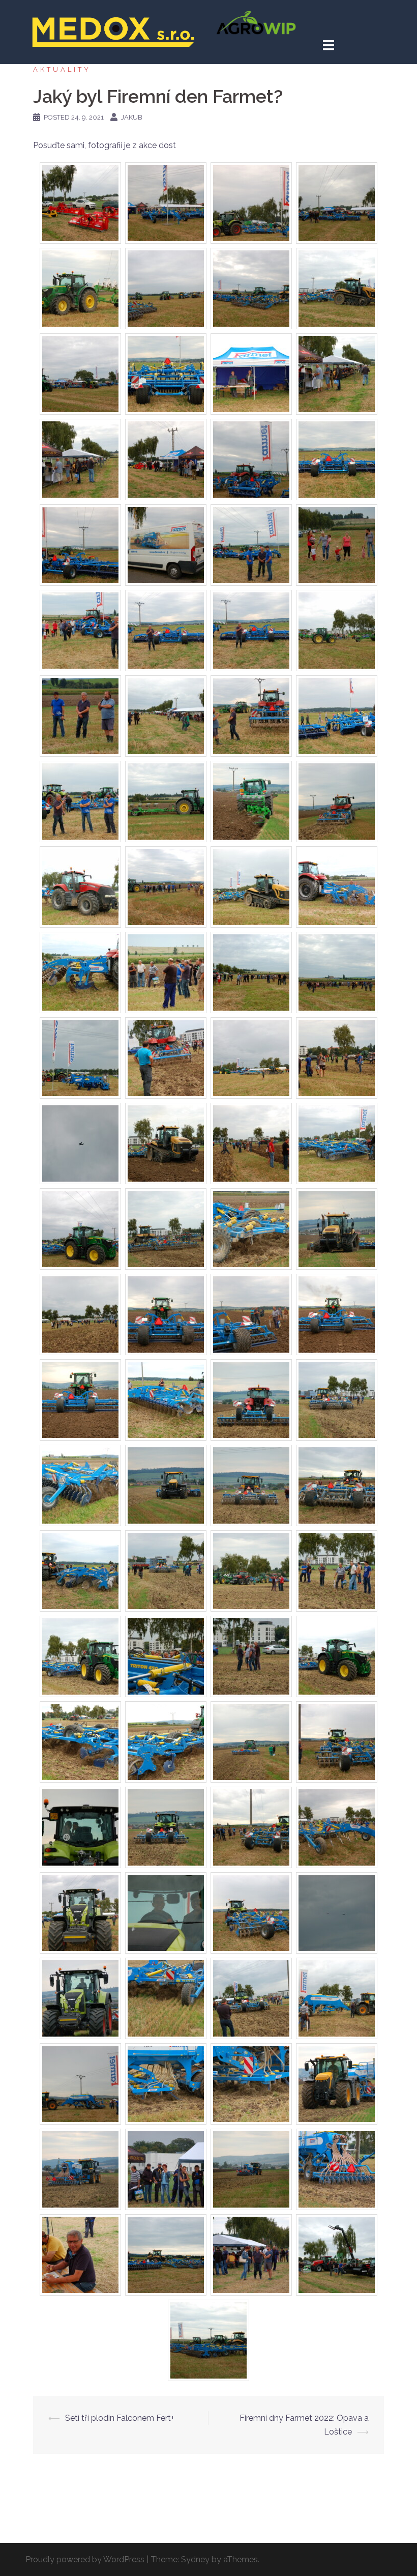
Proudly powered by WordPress (85, 2559)
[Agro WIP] (256, 22)
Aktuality (62, 69)
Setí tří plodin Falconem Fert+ (120, 2418)
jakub (132, 117)
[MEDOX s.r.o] (113, 31)
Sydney (195, 2559)
